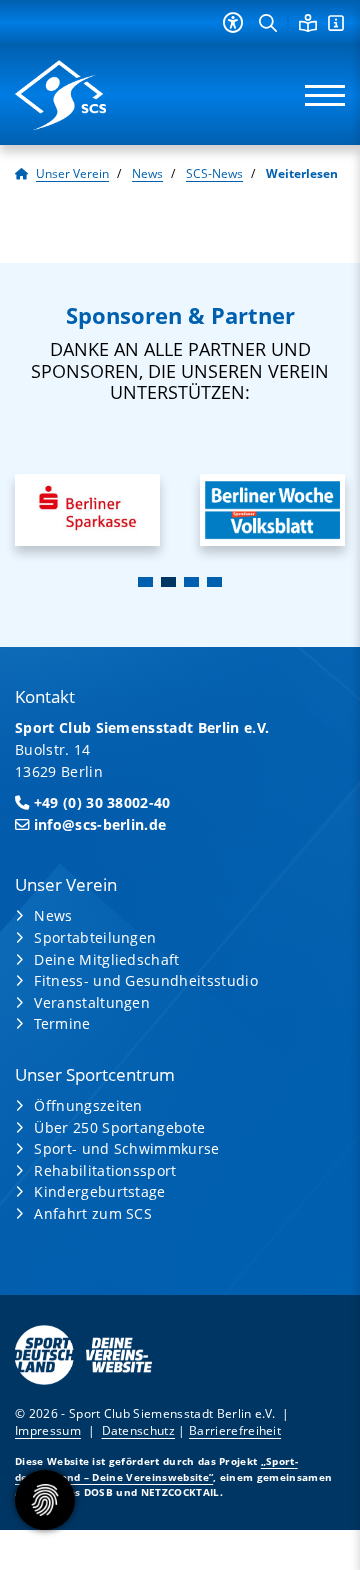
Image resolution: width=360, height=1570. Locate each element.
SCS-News (214, 173)
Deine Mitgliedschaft (106, 959)
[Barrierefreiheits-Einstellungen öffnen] (233, 22)
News (147, 173)
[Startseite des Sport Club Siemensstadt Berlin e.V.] (90, 95)
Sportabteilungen (95, 937)
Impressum (48, 1430)
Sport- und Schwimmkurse (126, 1148)
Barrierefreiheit (235, 1430)
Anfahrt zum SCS (93, 1213)
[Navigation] (317, 95)
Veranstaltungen (92, 1002)
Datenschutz (139, 1430)
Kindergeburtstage (99, 1191)
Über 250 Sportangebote (119, 1127)
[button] (145, 582)
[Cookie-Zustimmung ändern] (45, 1500)
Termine (62, 1023)
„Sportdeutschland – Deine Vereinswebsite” (156, 1468)
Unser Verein (72, 173)
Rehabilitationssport (105, 1170)
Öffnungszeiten (88, 1105)
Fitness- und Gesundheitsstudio (146, 980)
